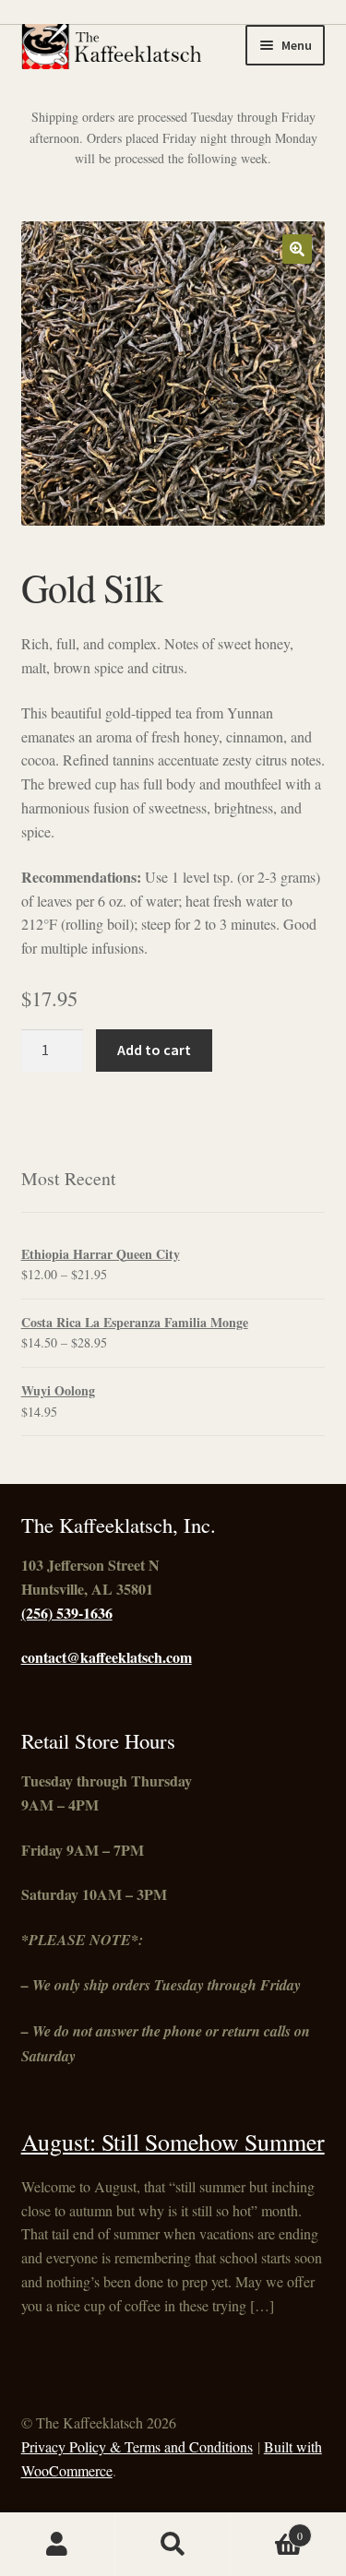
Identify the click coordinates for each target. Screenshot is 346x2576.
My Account (58, 2545)
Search (173, 2545)
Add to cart (154, 1050)
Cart (267, 2529)
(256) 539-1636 (67, 1613)
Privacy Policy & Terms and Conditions (137, 2446)
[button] (297, 249)
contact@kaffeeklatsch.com (107, 1657)
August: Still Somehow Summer (173, 2142)
